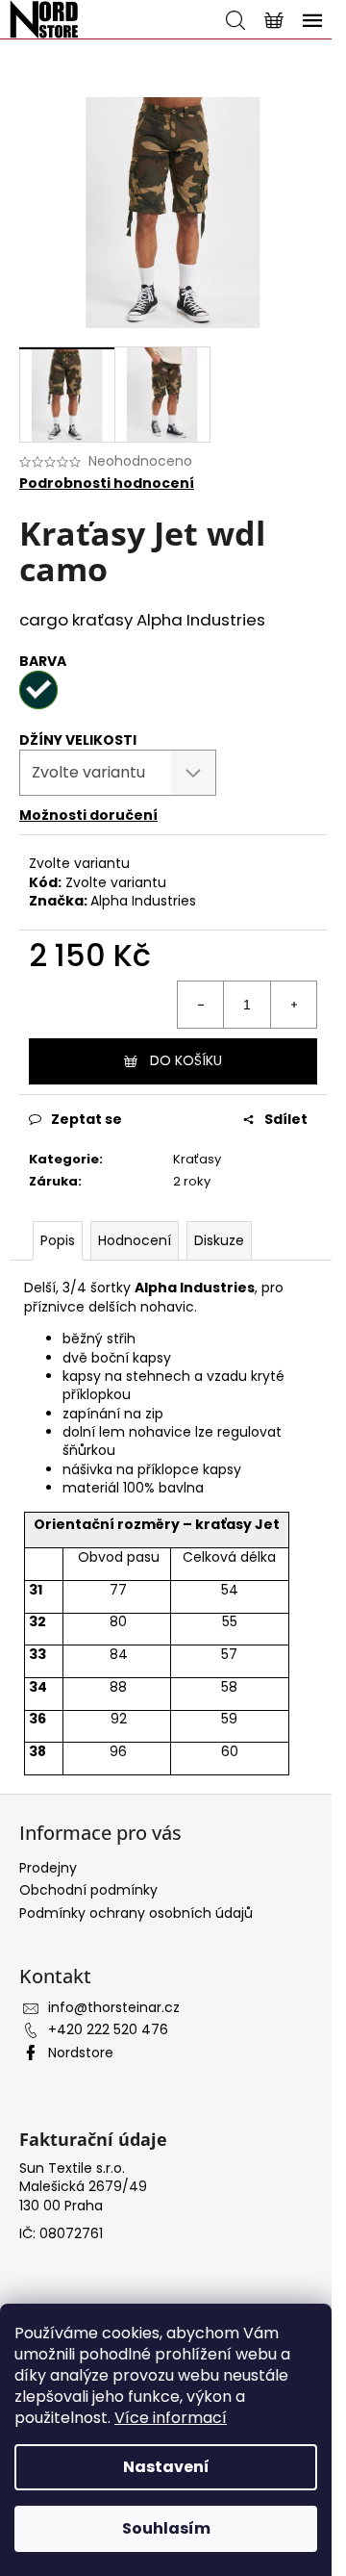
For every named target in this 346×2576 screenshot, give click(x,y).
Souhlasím (166, 2528)
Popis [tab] (58, 1240)
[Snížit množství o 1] (201, 1005)
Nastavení (166, 2467)
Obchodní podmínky (88, 1890)
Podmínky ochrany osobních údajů (136, 1913)
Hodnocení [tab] (135, 1240)
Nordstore (81, 2053)
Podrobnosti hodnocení (107, 484)
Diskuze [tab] (219, 1240)
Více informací (171, 2418)
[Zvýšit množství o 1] (293, 1005)
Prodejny (48, 1868)
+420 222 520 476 (108, 2029)
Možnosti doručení (88, 815)
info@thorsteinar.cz (114, 2007)
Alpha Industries (143, 901)
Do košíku (186, 1060)
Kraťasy (197, 1159)
